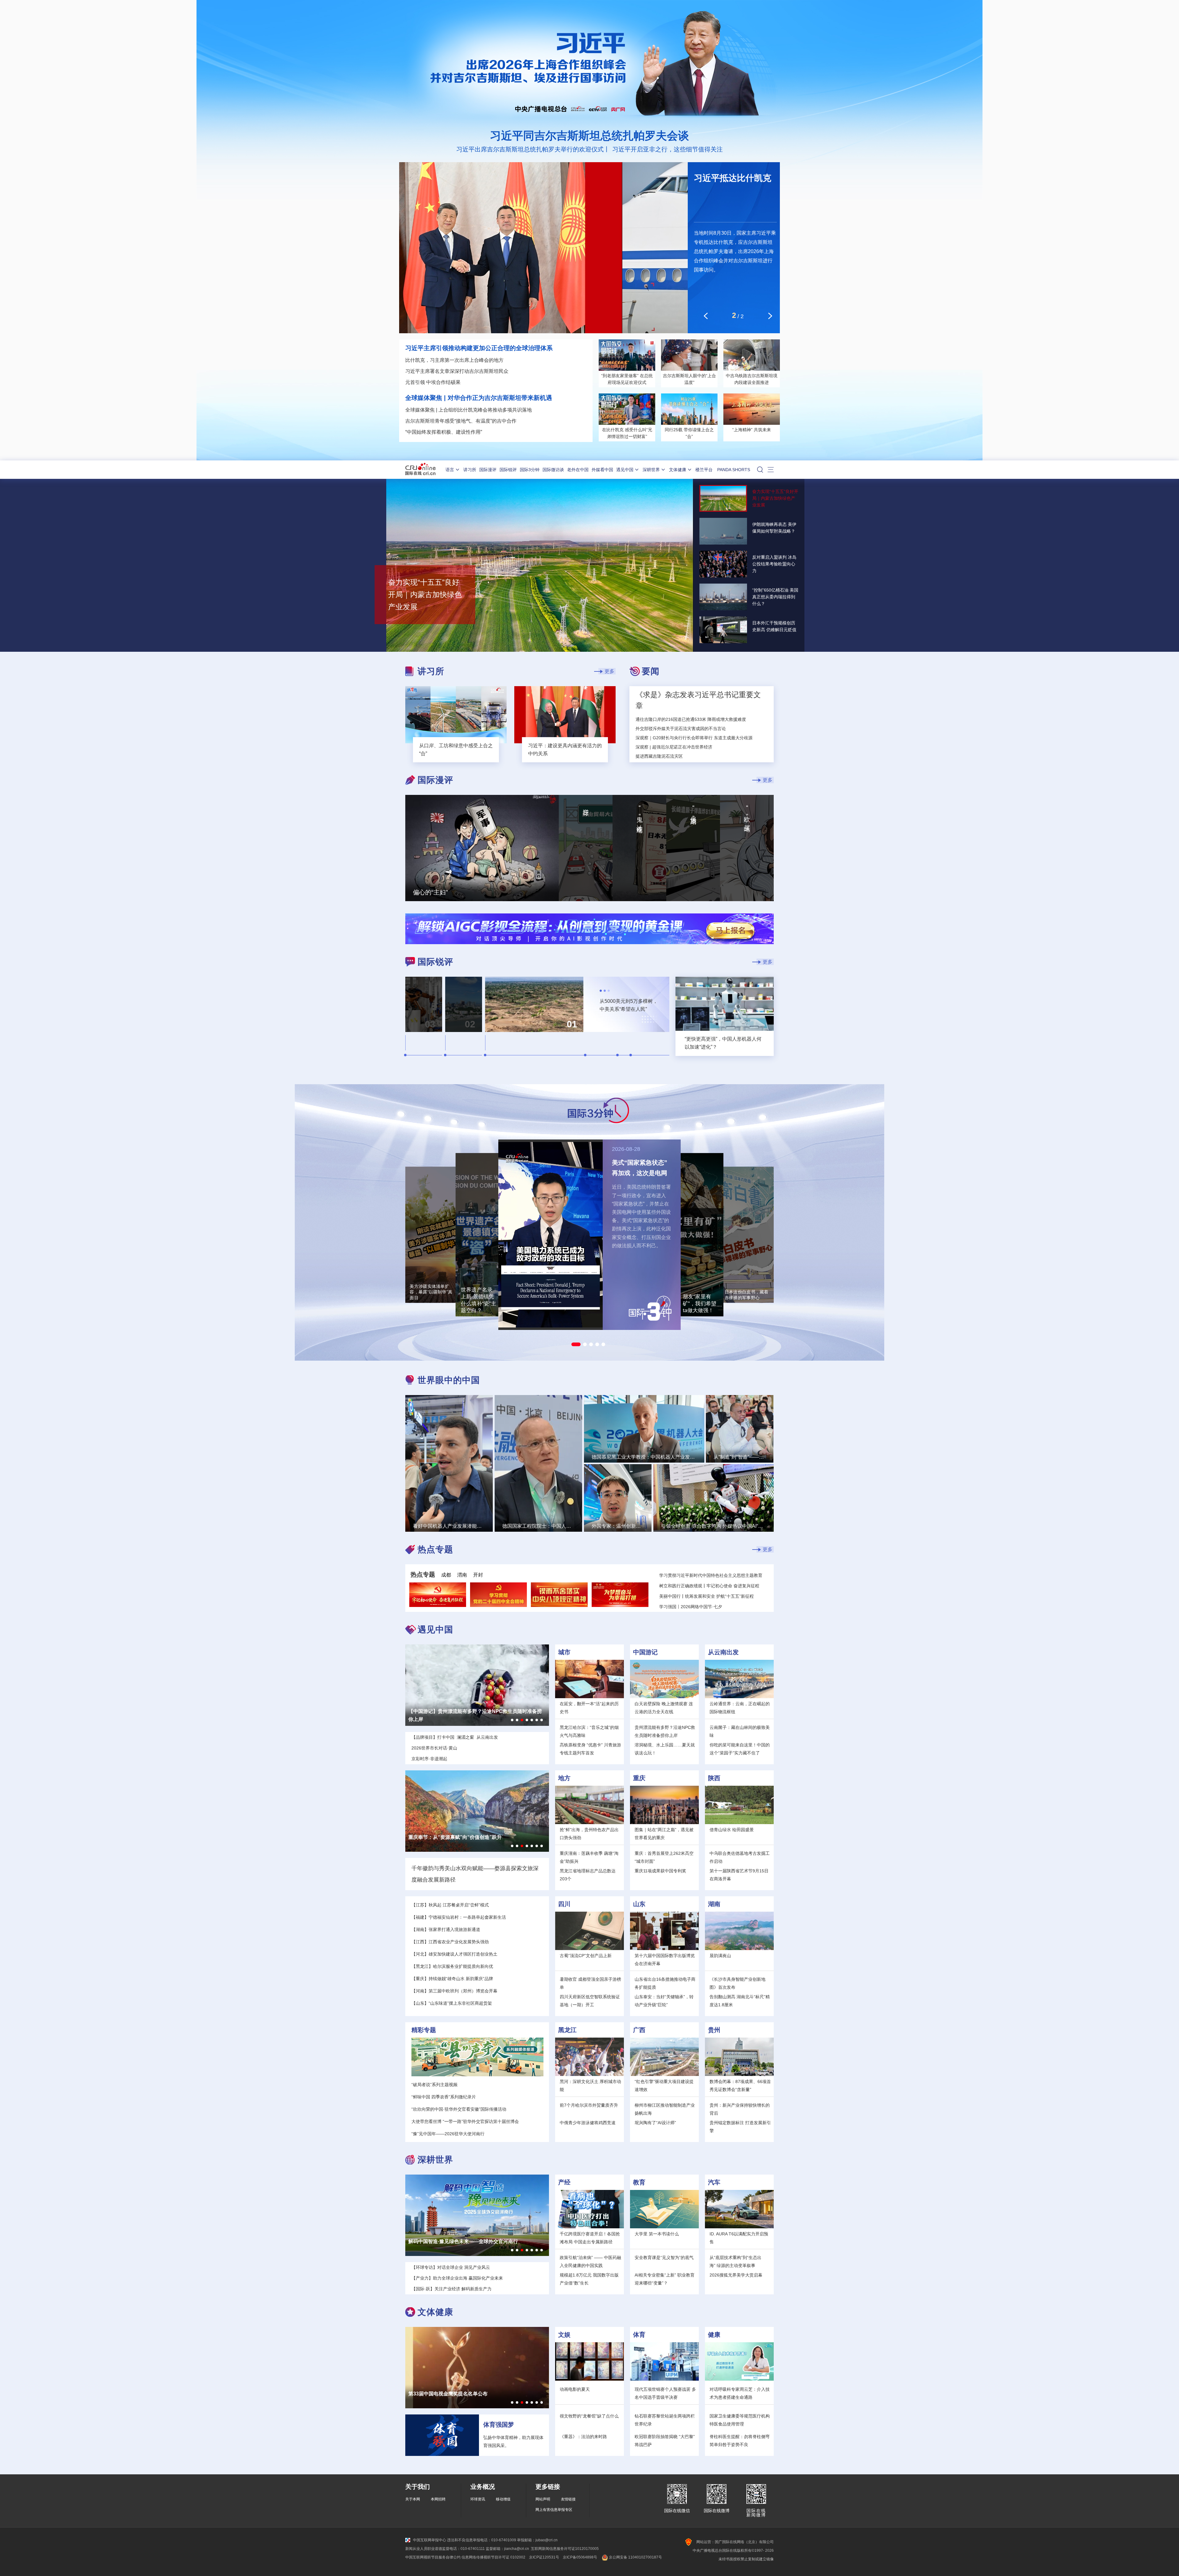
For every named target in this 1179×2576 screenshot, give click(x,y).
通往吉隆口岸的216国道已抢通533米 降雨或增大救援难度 (691, 719)
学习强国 (668, 1607)
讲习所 (470, 470)
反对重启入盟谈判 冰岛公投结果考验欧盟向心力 (774, 564)
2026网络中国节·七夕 (701, 1607)
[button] (576, 1344)
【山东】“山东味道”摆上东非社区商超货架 (452, 2003)
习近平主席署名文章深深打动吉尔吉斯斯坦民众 (457, 371)
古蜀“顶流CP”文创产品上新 (586, 1956)
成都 (446, 1575)
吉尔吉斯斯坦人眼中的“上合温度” (689, 379)
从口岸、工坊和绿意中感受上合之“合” (456, 750)
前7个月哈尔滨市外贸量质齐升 (589, 2105)
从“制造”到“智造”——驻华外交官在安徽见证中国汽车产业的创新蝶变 (740, 1442)
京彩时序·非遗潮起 (429, 1759)
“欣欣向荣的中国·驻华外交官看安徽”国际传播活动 (459, 2109)
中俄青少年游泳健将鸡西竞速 (588, 2123)
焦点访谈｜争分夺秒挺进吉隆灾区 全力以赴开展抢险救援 (690, 756)
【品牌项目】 (424, 1737)
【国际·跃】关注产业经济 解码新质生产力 (451, 2289)
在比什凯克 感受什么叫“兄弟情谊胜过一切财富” (627, 433)
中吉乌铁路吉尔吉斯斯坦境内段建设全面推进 (752, 379)
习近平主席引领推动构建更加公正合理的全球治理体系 (479, 348)
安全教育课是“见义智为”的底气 (664, 2257)
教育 (639, 2182)
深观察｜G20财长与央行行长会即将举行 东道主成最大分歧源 (694, 738)
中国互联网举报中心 (430, 2540)
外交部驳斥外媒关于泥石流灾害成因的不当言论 (681, 729)
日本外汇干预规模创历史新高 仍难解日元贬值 (774, 626)
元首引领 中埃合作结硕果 (433, 382)
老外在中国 (578, 470)
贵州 (714, 2030)
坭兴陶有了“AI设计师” (655, 2123)
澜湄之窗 (465, 1737)
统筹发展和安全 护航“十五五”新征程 (719, 1596)
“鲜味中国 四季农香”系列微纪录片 (444, 2097)
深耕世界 (651, 470)
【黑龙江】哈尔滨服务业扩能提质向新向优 (452, 1966)
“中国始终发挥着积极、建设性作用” (444, 432)
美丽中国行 (670, 1596)
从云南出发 (723, 1652)
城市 (564, 1652)
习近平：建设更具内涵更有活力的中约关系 (565, 750)
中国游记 (645, 1652)
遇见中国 (625, 470)
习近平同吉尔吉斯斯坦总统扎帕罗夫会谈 (589, 136)
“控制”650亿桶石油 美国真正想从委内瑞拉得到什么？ (775, 597)
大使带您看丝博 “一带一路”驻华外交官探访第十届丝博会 (465, 2121)
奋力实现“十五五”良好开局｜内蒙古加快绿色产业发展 (425, 594)
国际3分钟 (530, 470)
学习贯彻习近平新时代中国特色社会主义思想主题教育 (711, 1575)
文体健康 (678, 470)
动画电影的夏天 (575, 2389)
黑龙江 (567, 2030)
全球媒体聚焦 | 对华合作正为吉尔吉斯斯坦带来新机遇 (479, 398)
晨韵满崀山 (720, 1956)
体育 (639, 2335)
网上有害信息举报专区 (554, 2510)
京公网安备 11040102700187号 (635, 2557)
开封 (478, 1575)
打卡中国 (446, 1737)
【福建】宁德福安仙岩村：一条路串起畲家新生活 (459, 1917)
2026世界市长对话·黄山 (434, 1748)
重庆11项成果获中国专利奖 (660, 1871)
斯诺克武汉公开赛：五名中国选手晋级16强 (455, 2394)
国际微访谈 (553, 470)
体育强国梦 (499, 2425)
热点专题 (423, 1574)
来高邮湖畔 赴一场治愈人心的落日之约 (451, 1837)
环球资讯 (478, 2499)
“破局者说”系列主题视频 (434, 2085)
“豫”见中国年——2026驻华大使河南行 (448, 2134)
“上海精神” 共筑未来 (752, 430)
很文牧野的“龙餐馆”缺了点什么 (589, 2416)
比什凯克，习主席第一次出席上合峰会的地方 (454, 360)
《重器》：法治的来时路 (583, 2437)
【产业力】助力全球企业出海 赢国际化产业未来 (461, 2241)
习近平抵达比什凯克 (733, 178)
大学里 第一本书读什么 (657, 2234)
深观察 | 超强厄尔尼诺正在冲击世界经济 (674, 747)
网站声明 (543, 2499)
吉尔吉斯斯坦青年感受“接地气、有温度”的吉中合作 (461, 421)
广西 (639, 2030)
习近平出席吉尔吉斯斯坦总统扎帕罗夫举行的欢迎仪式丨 (533, 149)
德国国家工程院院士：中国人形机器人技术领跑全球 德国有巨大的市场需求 (539, 1477)
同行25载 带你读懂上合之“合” (689, 433)
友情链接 (568, 2499)
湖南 (714, 1904)
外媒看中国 (602, 470)
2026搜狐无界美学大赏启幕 (736, 2275)
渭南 (462, 1575)
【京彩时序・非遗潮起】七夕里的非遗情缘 (455, 1711)
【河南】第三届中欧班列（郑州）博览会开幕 (454, 1991)
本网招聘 (438, 2499)
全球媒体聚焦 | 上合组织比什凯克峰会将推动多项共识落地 (469, 410)
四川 (564, 1904)
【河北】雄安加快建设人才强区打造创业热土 (454, 1954)
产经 (564, 2182)
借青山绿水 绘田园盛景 (732, 1830)
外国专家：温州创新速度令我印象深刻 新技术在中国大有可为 (618, 1512)
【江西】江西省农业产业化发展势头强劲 (450, 1942)
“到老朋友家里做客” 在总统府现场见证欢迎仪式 (627, 379)
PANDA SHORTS (734, 470)
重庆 (639, 1778)
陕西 (714, 1778)
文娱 (564, 2335)
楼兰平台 (704, 470)
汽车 (714, 2182)
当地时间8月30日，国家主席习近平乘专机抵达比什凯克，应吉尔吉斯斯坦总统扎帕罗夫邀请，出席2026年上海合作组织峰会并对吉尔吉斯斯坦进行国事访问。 (735, 251)
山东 (639, 1904)
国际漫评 (488, 470)
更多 (609, 671)
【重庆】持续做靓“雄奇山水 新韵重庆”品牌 (452, 1979)
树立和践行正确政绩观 (681, 1586)
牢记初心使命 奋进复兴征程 (733, 1586)
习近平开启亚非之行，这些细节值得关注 (667, 149)
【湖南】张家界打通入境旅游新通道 (446, 1929)
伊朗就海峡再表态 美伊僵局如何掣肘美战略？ (774, 528)
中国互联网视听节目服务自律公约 (433, 2557)
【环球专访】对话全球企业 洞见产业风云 (451, 2267)
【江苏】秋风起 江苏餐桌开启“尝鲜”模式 (450, 1905)
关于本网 (413, 2499)
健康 (714, 2335)
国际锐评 (508, 470)
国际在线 (420, 470)
